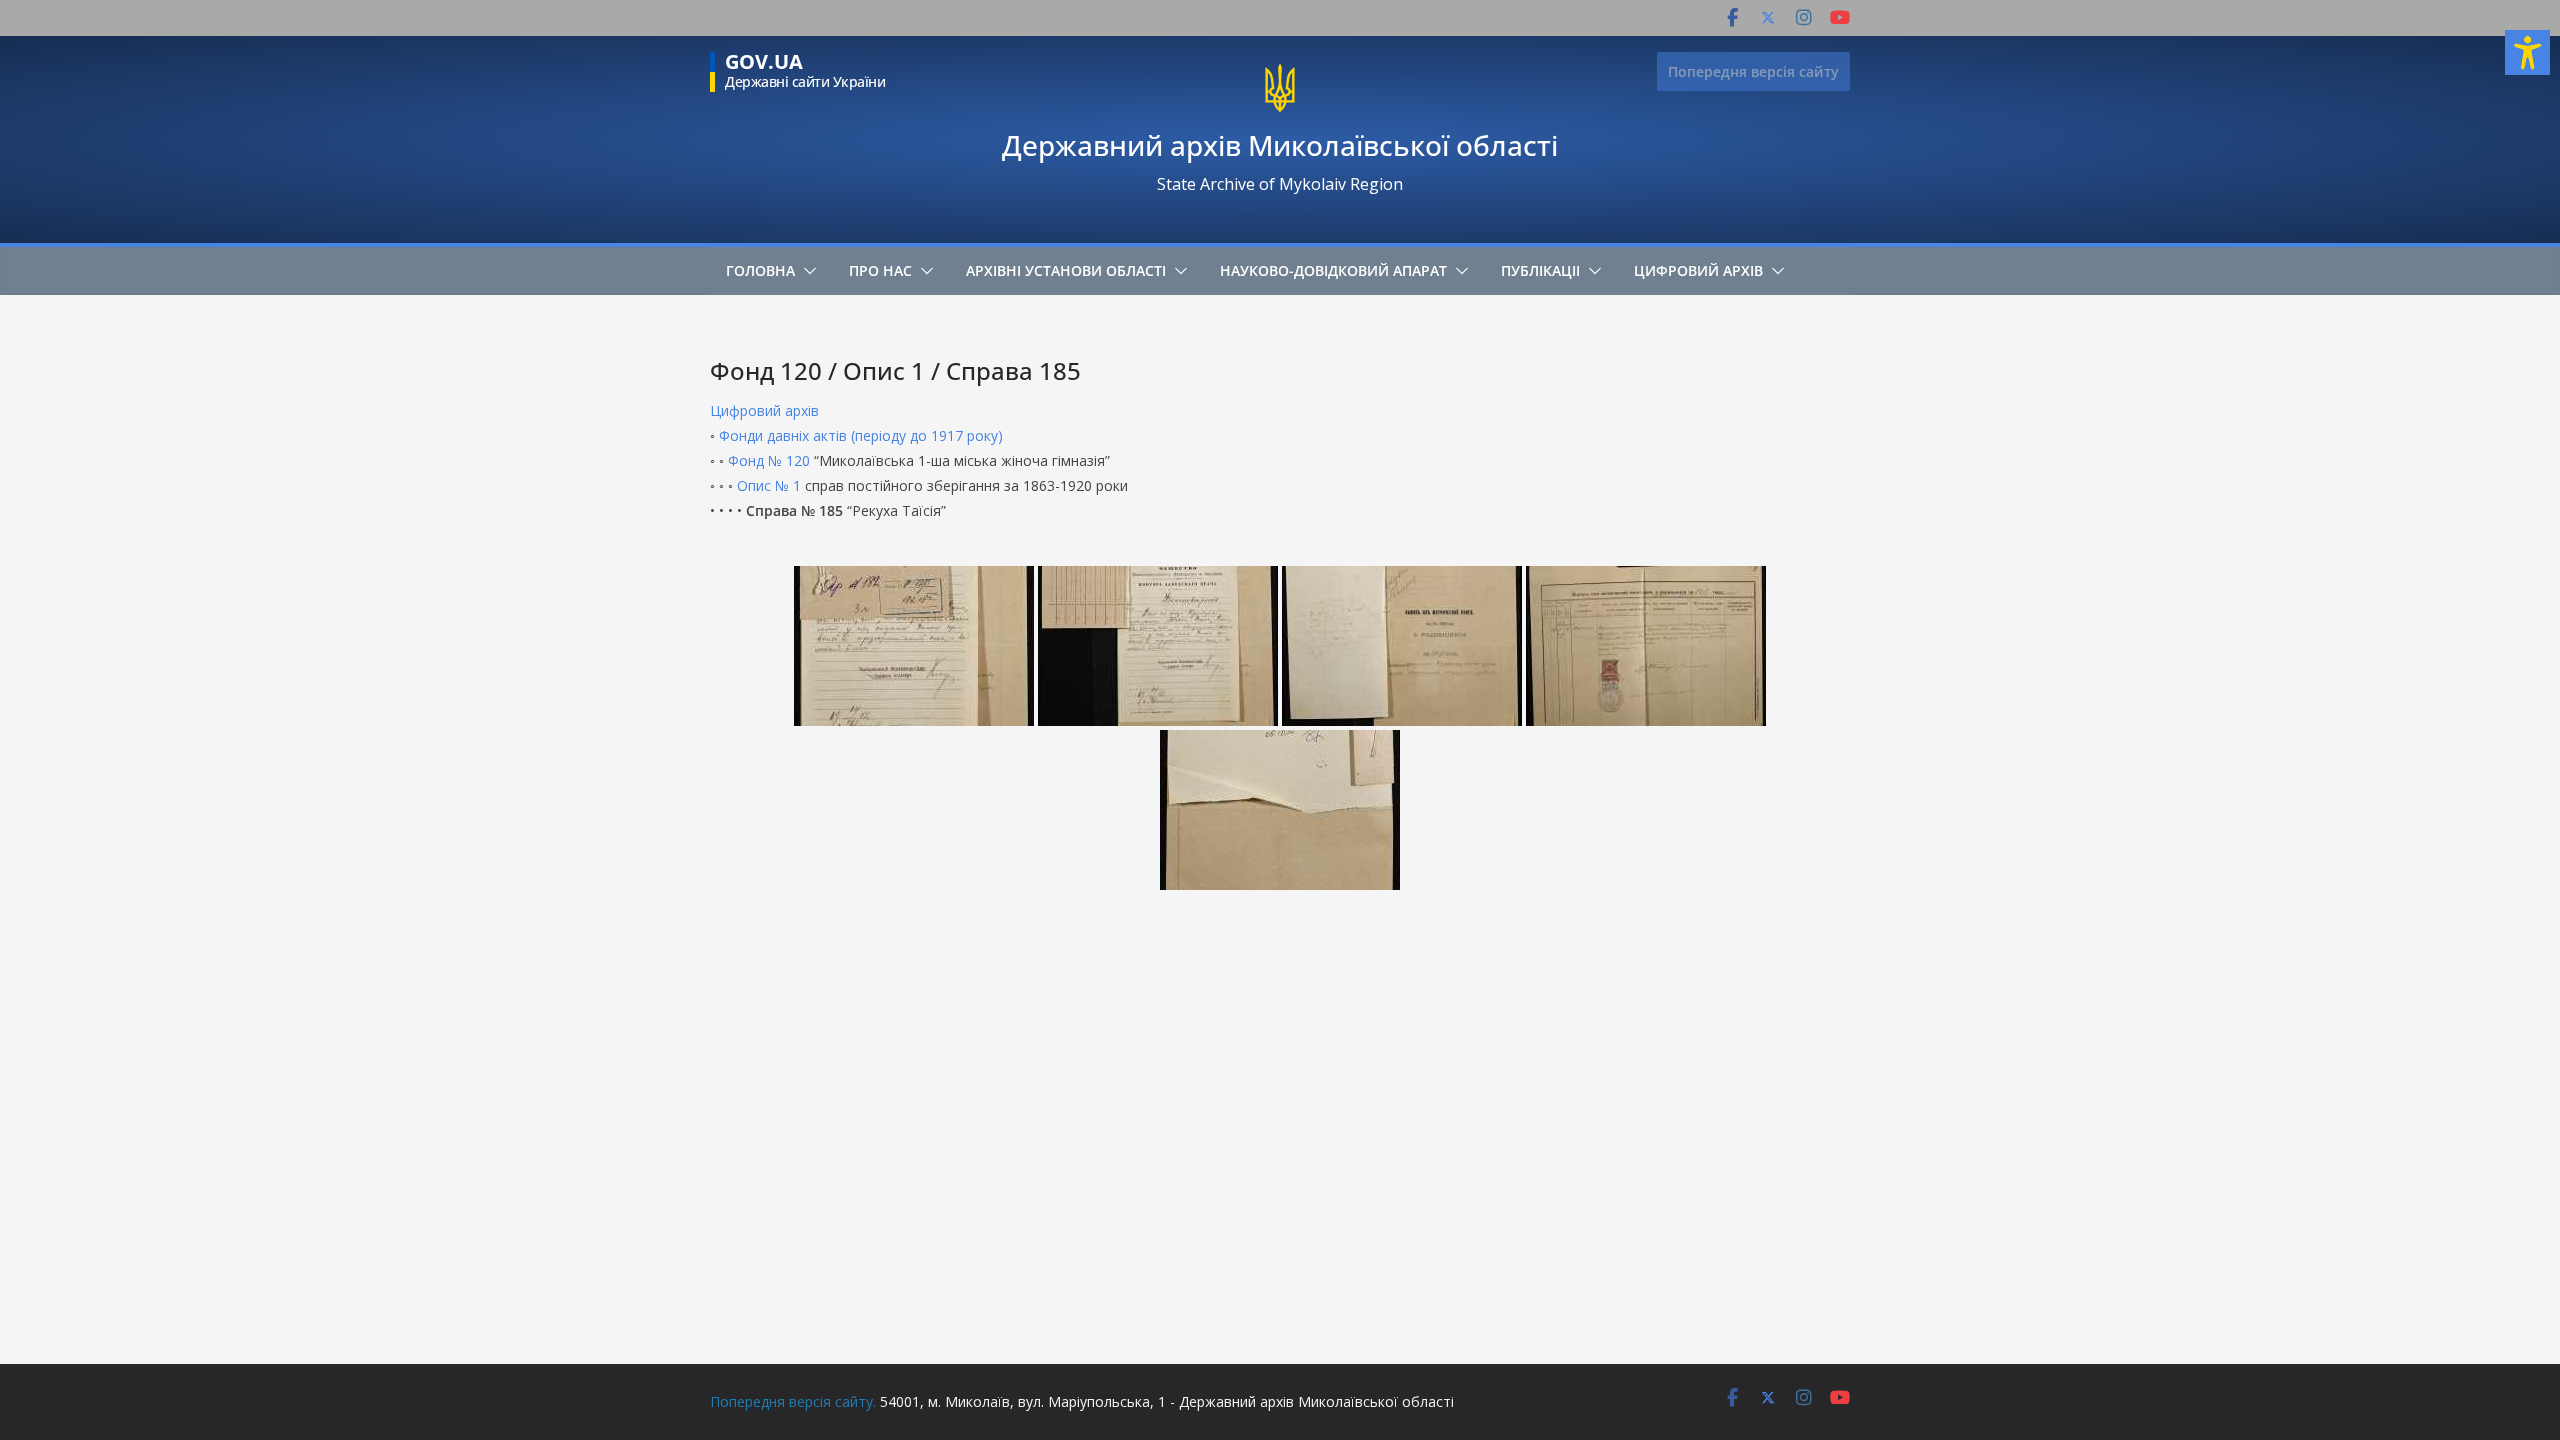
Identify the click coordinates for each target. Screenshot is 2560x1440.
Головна (760, 270)
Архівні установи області (1066, 270)
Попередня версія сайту (1753, 71)
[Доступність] (2527, 52)
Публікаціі (1540, 270)
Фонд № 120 (769, 460)
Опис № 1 (769, 485)
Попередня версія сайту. (793, 1401)
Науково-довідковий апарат (1333, 270)
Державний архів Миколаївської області (1280, 145)
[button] (806, 271)
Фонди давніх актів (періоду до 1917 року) (861, 435)
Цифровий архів (1698, 270)
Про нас (880, 270)
